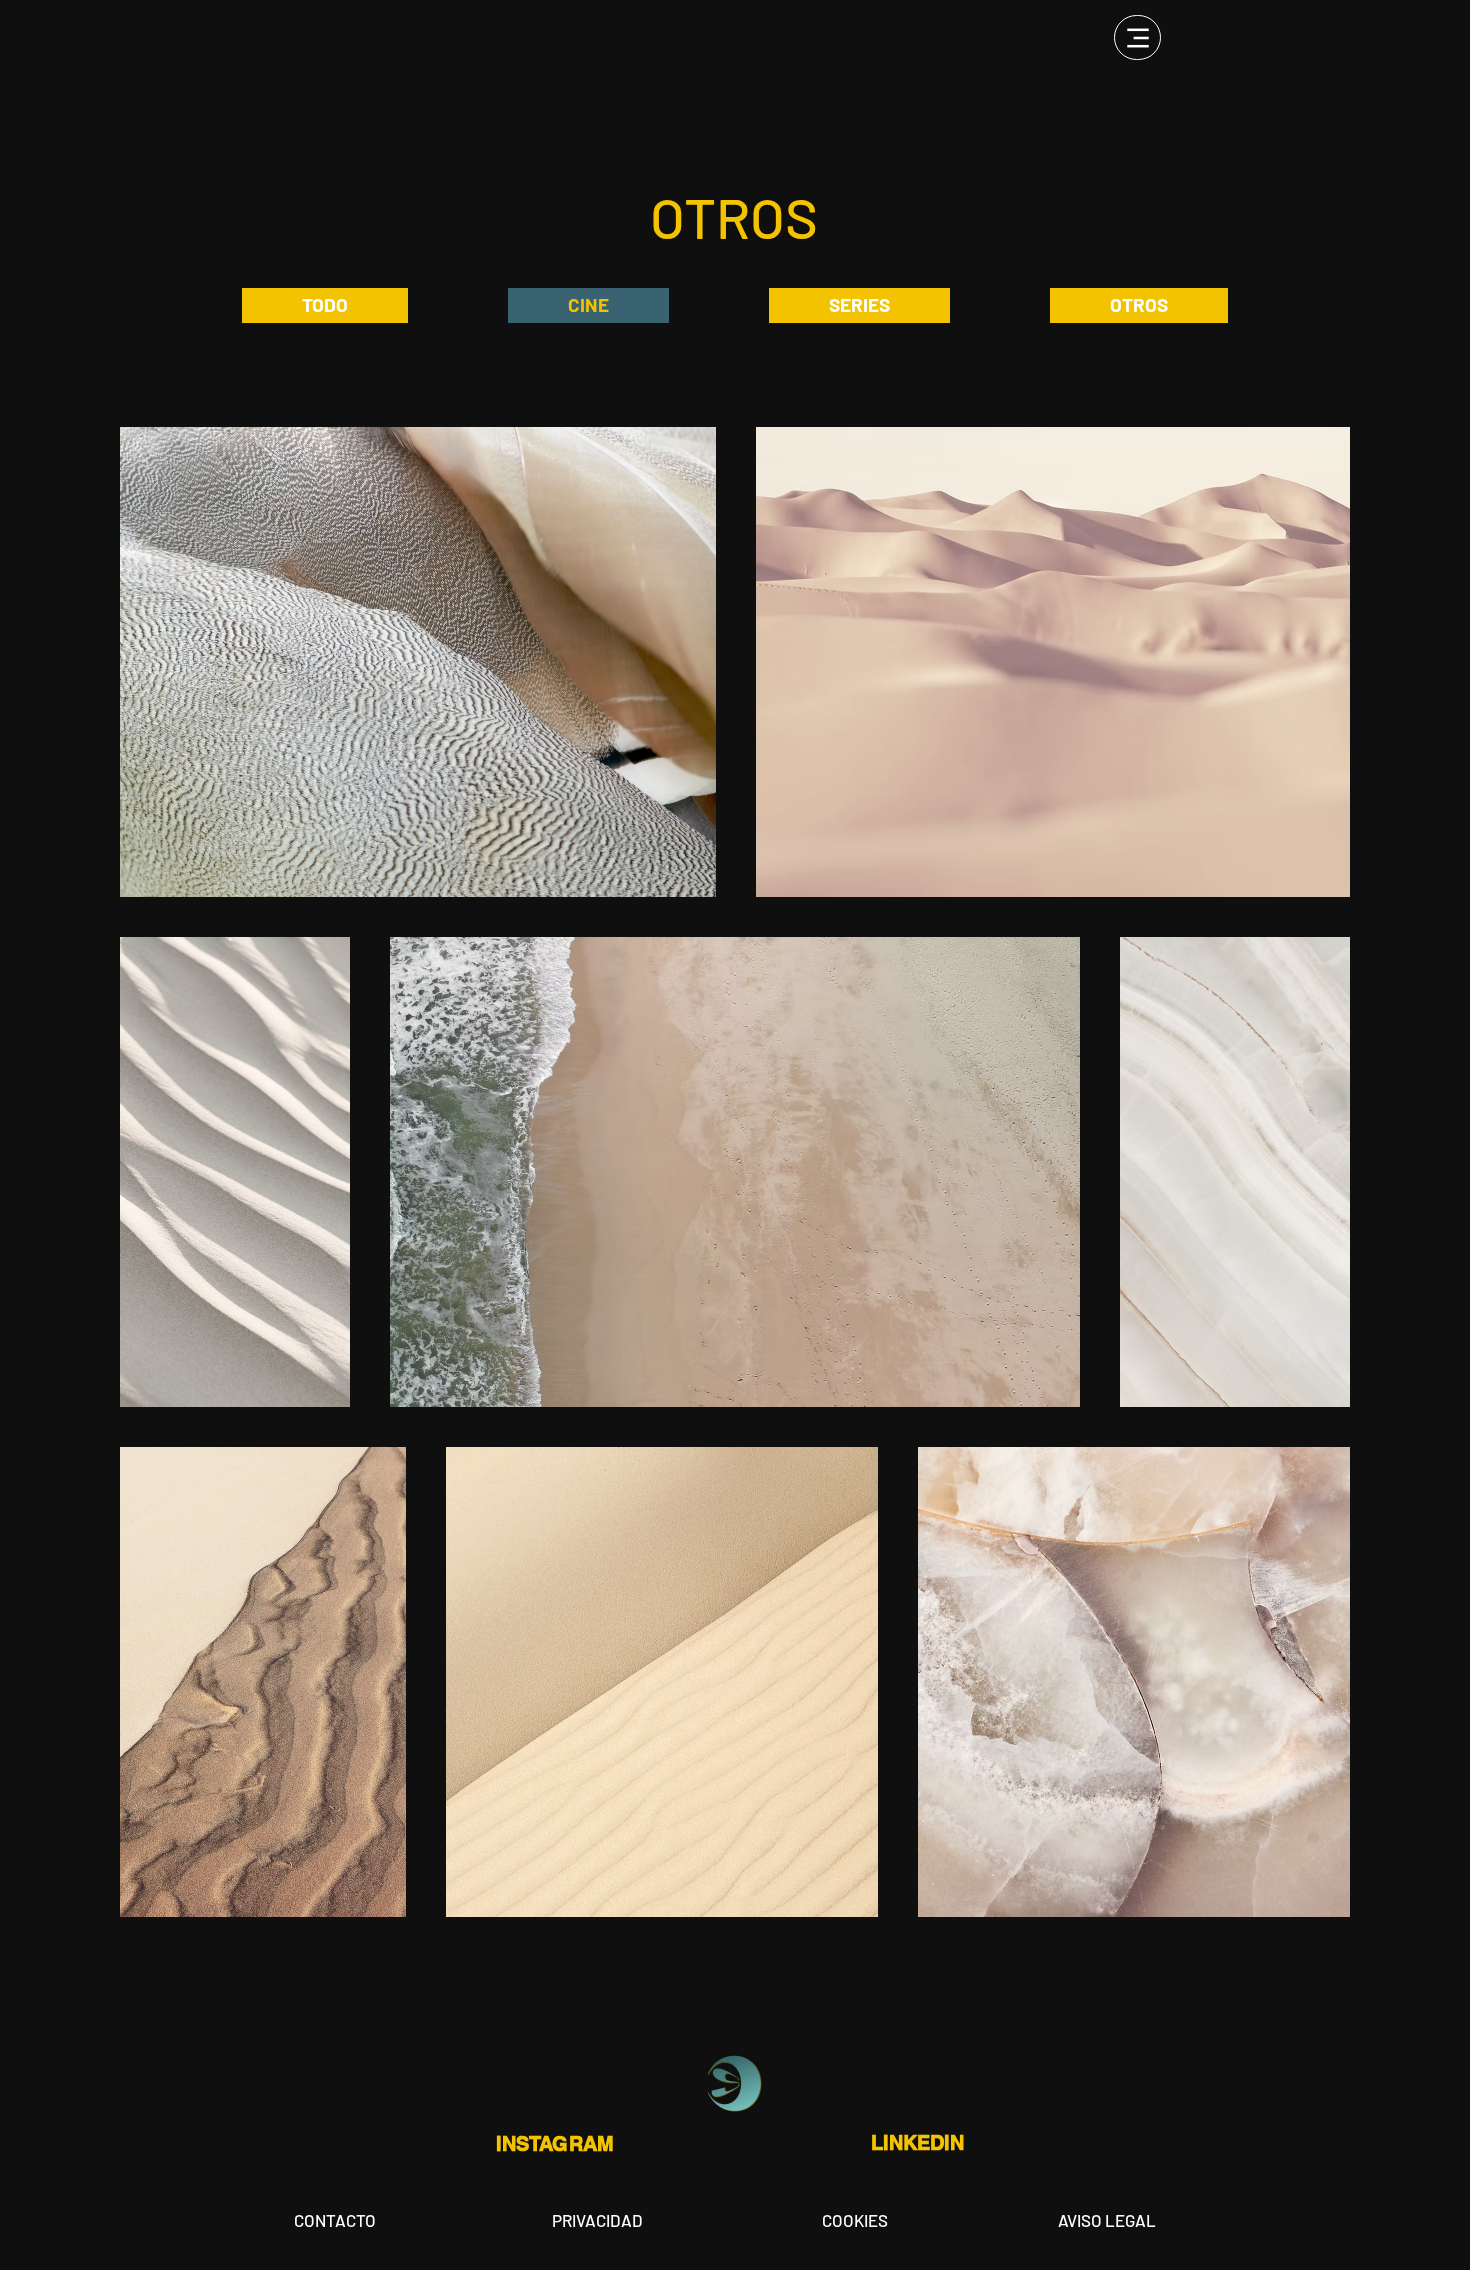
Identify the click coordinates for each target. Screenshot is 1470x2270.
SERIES (859, 304)
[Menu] (1137, 37)
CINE (588, 304)
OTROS (1139, 304)
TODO (325, 304)
